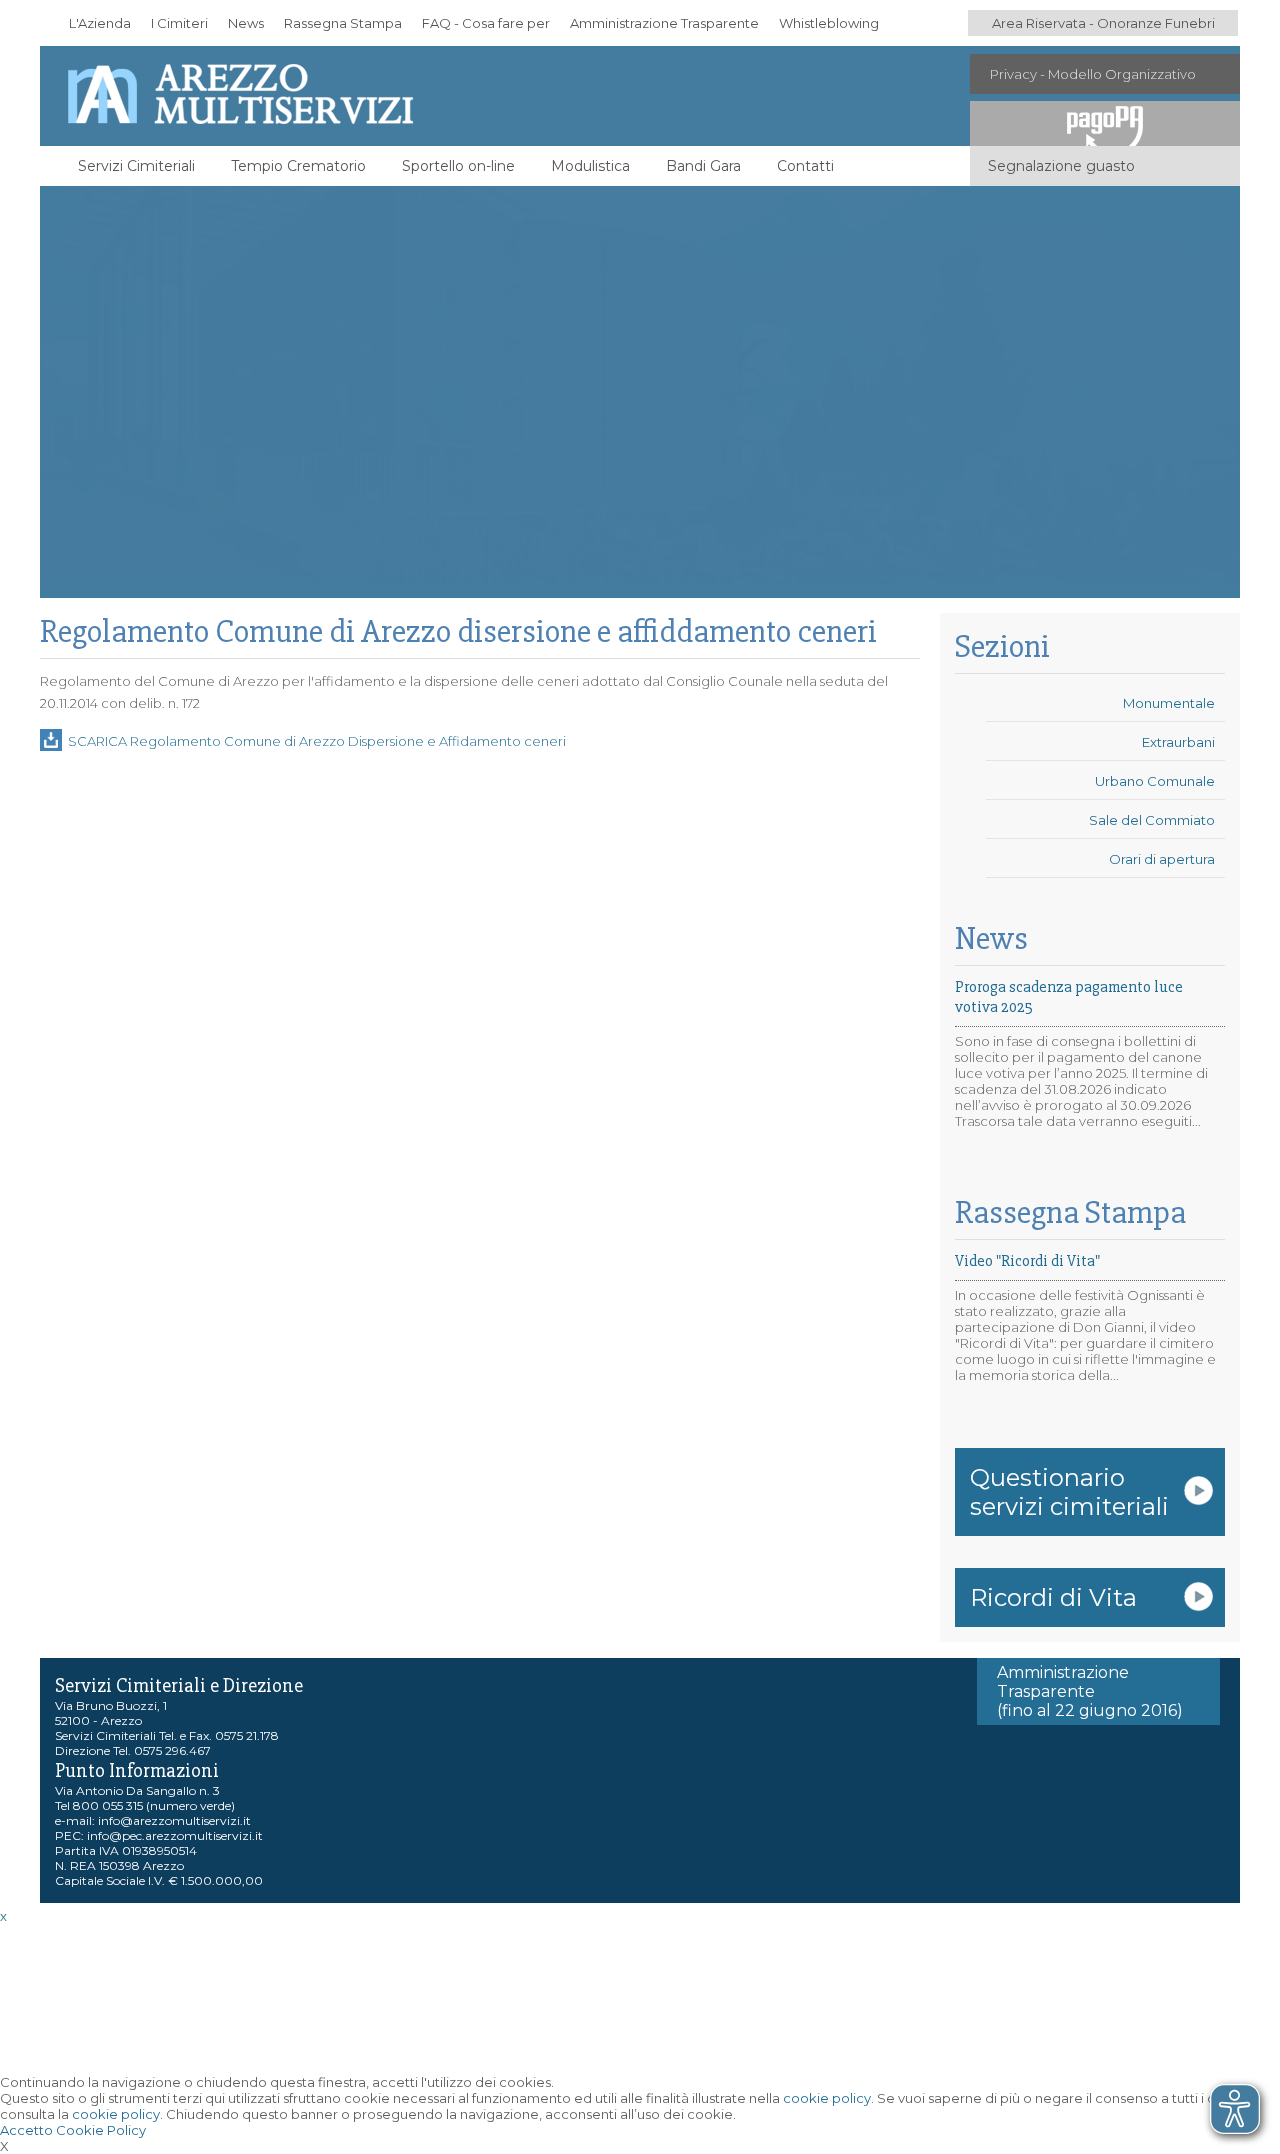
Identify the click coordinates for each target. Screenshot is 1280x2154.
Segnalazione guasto (1061, 166)
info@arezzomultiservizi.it (174, 1820)
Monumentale (1169, 703)
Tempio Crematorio (298, 166)
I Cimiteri (179, 23)
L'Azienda (100, 23)
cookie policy (827, 2098)
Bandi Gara (703, 166)
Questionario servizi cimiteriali (1069, 1492)
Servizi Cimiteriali (136, 166)
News (246, 23)
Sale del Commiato (1152, 820)
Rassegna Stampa (343, 23)
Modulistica (590, 166)
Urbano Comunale (1155, 781)
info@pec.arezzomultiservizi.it (175, 1835)
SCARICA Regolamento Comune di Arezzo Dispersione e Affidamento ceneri (317, 741)
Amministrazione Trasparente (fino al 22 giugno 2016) (1090, 1691)
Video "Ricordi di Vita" (1027, 1261)
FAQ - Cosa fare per (486, 23)
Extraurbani (1178, 742)
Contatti (805, 166)
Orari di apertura (1162, 859)
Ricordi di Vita (1053, 1597)
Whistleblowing (829, 23)
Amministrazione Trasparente (664, 23)
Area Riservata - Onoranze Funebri (1103, 23)
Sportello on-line (458, 166)
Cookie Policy (101, 2130)
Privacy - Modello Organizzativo (1093, 74)
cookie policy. (117, 2114)
